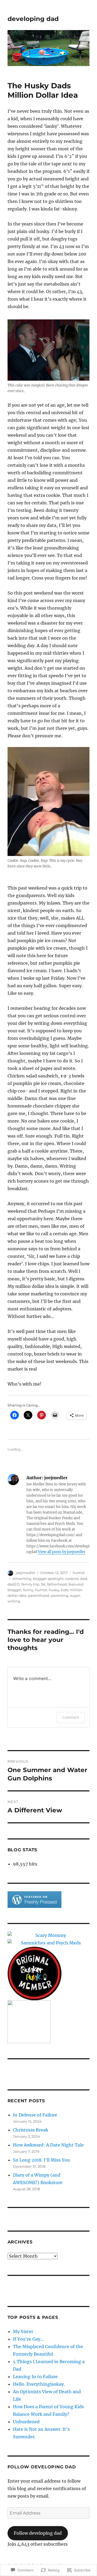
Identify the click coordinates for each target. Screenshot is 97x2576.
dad (84, 1579)
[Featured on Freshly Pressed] (34, 1899)
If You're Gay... (28, 2339)
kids (65, 1590)
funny (28, 1590)
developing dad (33, 19)
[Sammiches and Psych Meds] (49, 1943)
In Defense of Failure (35, 2115)
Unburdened (26, 2422)
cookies (72, 1579)
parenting (60, 1595)
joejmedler (26, 1573)
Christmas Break (31, 2130)
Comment (71, 1717)
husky (54, 1590)
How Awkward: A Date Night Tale (48, 2145)
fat (43, 1584)
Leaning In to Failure (35, 2377)
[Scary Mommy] (49, 1935)
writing (14, 1601)
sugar (75, 1595)
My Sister (23, 2331)
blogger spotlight (48, 1579)
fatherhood (57, 1584)
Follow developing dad (42, 2467)
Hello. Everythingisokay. (39, 2384)
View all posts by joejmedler (62, 1552)
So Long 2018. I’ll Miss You (41, 2160)
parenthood (39, 1595)
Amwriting (22, 1579)
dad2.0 (14, 1584)
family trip (30, 1584)
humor (79, 1573)
